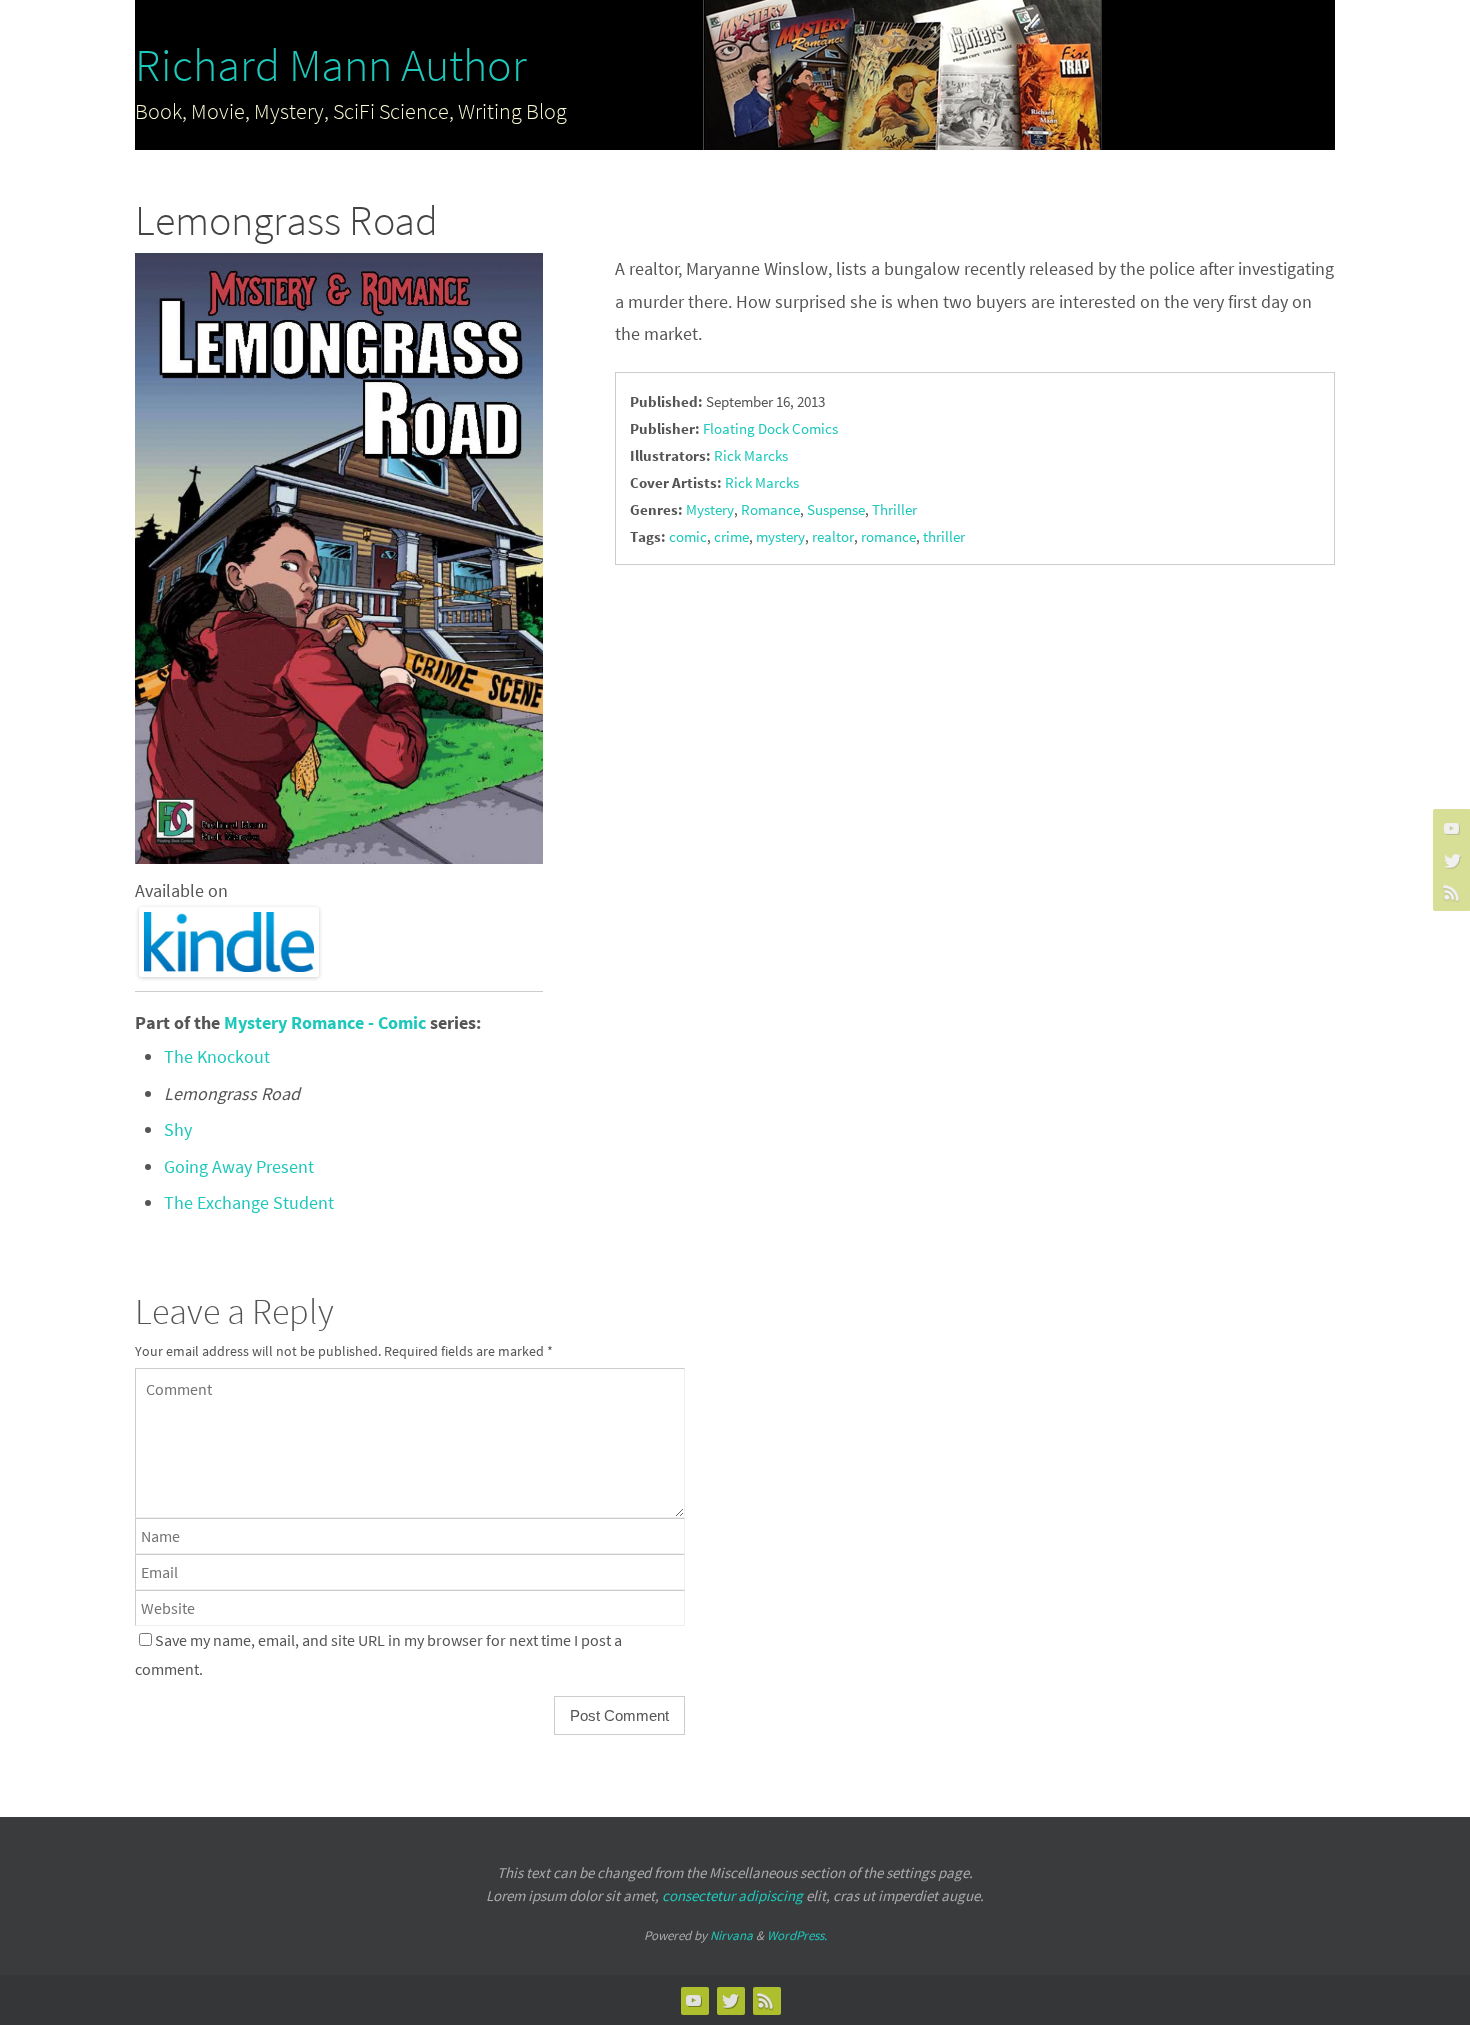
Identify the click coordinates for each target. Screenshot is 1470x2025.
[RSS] (1449, 892)
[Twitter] (1449, 860)
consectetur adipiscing (732, 1895)
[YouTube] (1449, 828)
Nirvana (731, 1935)
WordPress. (797, 1935)
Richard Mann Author (331, 65)
